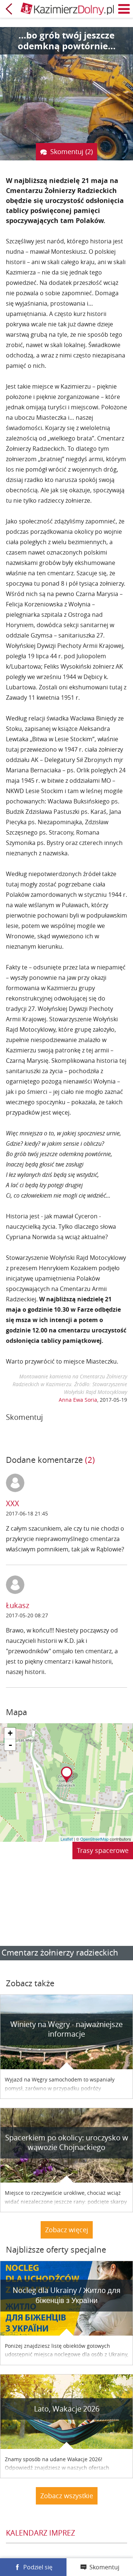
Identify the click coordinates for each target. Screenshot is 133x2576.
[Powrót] (9, 9)
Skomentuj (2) (71, 152)
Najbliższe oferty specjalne (56, 2249)
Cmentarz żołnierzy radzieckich (60, 1952)
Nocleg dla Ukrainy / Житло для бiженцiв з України (66, 2295)
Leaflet (67, 1839)
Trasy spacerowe (103, 1850)
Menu (124, 9)
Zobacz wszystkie (67, 2496)
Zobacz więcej (67, 2230)
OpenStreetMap (94, 1839)
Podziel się (38, 2567)
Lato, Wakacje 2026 (67, 2409)
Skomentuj (104, 2567)
